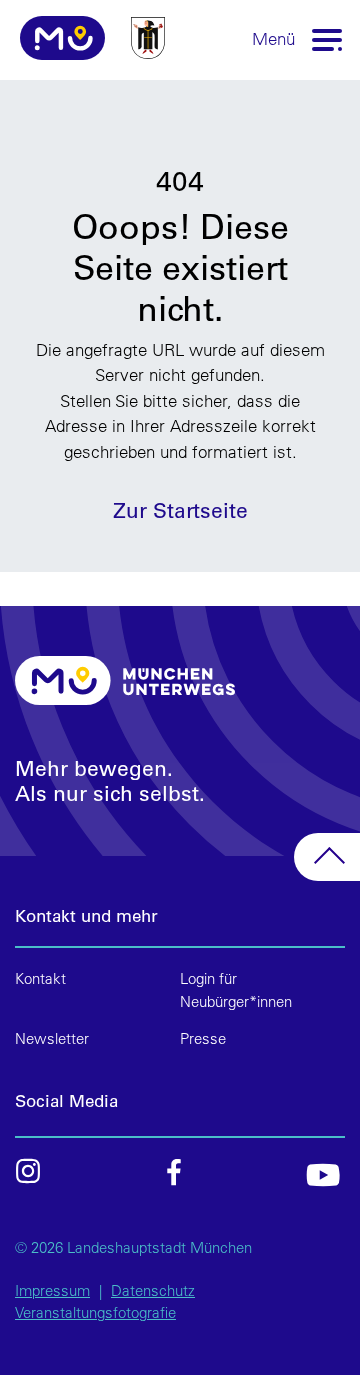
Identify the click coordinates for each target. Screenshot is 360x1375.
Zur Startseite (180, 509)
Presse (203, 1038)
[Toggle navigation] (328, 38)
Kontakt (40, 978)
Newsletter (52, 1038)
